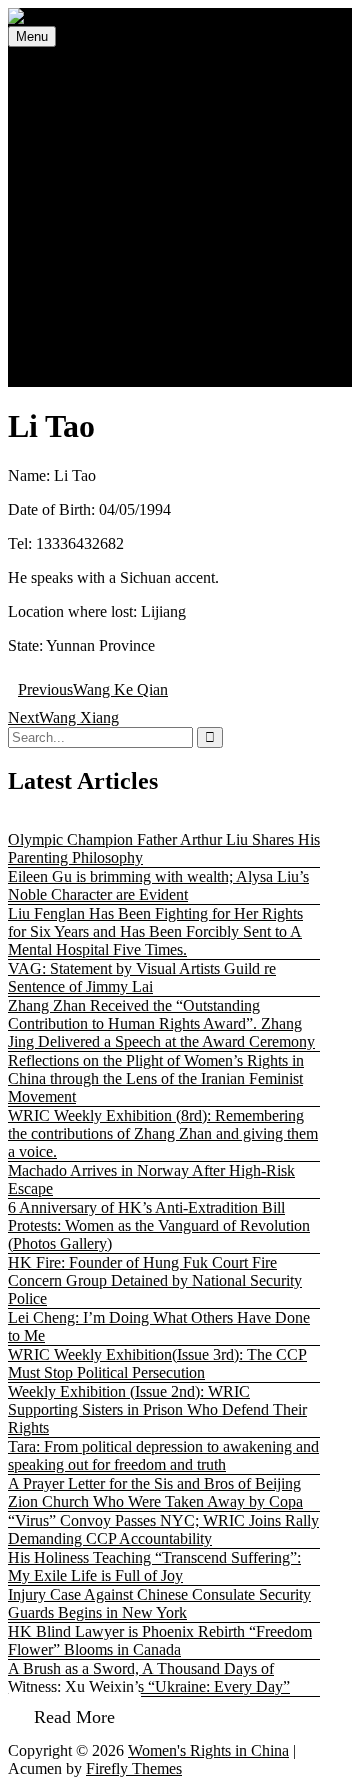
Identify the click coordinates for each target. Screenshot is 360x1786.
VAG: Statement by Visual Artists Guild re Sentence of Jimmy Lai (142, 977)
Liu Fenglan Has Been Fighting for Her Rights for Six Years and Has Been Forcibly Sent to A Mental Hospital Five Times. (155, 931)
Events (74, 107)
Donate (76, 341)
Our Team (125, 323)
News (71, 89)
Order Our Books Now (126, 359)
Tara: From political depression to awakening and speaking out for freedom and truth (163, 1455)
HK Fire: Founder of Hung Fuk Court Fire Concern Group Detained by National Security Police (155, 1280)
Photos (74, 251)
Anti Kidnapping (146, 179)
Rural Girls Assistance (163, 197)
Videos (75, 269)
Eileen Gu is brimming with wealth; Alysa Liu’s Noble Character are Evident (158, 885)
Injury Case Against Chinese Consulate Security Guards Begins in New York (159, 1603)
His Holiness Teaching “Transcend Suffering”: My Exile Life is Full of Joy (154, 1566)
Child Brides (133, 215)
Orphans (120, 233)
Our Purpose (133, 305)
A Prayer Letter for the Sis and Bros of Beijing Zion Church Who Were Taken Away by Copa (155, 1492)
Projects (78, 143)
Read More (74, 1717)
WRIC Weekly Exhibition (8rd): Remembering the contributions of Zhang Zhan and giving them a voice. (163, 1133)
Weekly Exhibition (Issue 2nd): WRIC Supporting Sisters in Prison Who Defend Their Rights (157, 1409)
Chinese (78, 377)
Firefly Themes (134, 1768)
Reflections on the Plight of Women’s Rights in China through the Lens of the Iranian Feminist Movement (156, 1078)
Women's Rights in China (208, 1750)
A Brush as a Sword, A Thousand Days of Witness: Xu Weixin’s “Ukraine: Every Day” (149, 1677)
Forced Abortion (145, 161)
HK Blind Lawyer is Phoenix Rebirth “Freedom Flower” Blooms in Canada (160, 1640)
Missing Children (107, 125)
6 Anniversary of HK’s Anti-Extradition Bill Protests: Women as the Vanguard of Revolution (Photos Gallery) (159, 1225)
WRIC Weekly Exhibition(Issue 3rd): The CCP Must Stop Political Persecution (157, 1363)
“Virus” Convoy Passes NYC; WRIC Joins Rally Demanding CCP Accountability (163, 1529)
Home (72, 71)
